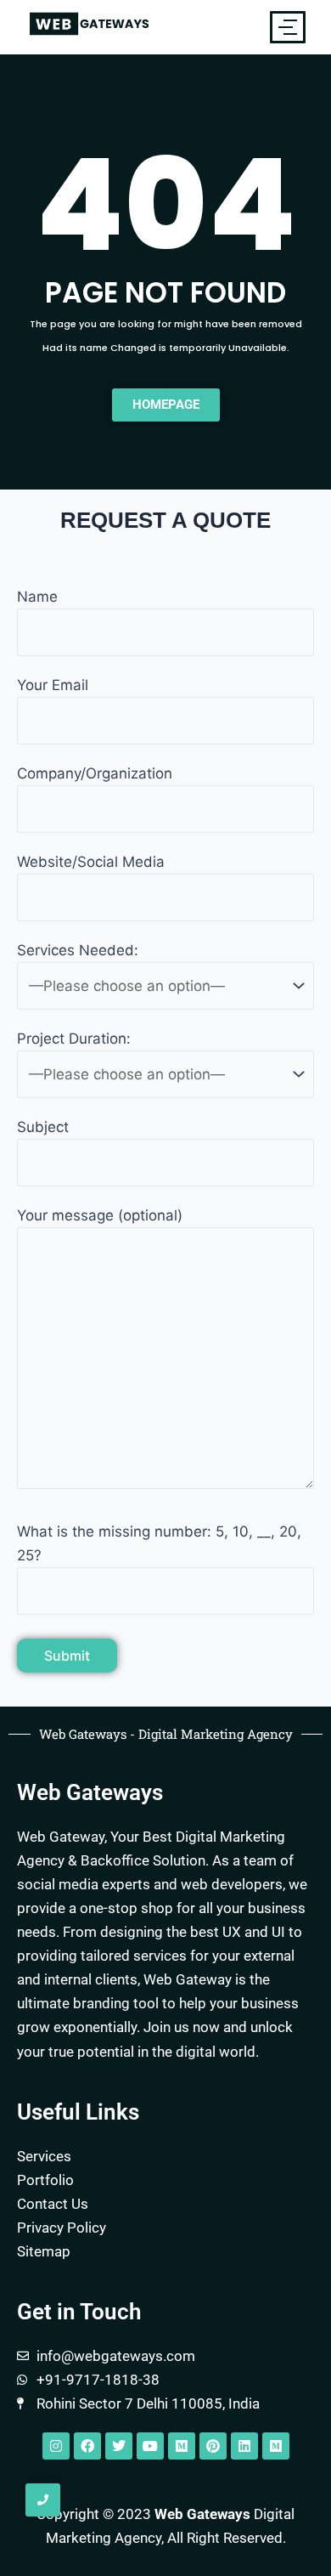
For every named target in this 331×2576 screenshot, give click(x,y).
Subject (43, 1127)
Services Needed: (78, 950)
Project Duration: (74, 1039)
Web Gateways (202, 2514)
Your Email (53, 685)
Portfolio (45, 2180)
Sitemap (44, 2251)
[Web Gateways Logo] (89, 24)
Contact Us (53, 2204)
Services (44, 2156)
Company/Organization (95, 773)
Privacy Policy (62, 2228)
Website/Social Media (91, 862)
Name (37, 597)
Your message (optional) (100, 1215)
